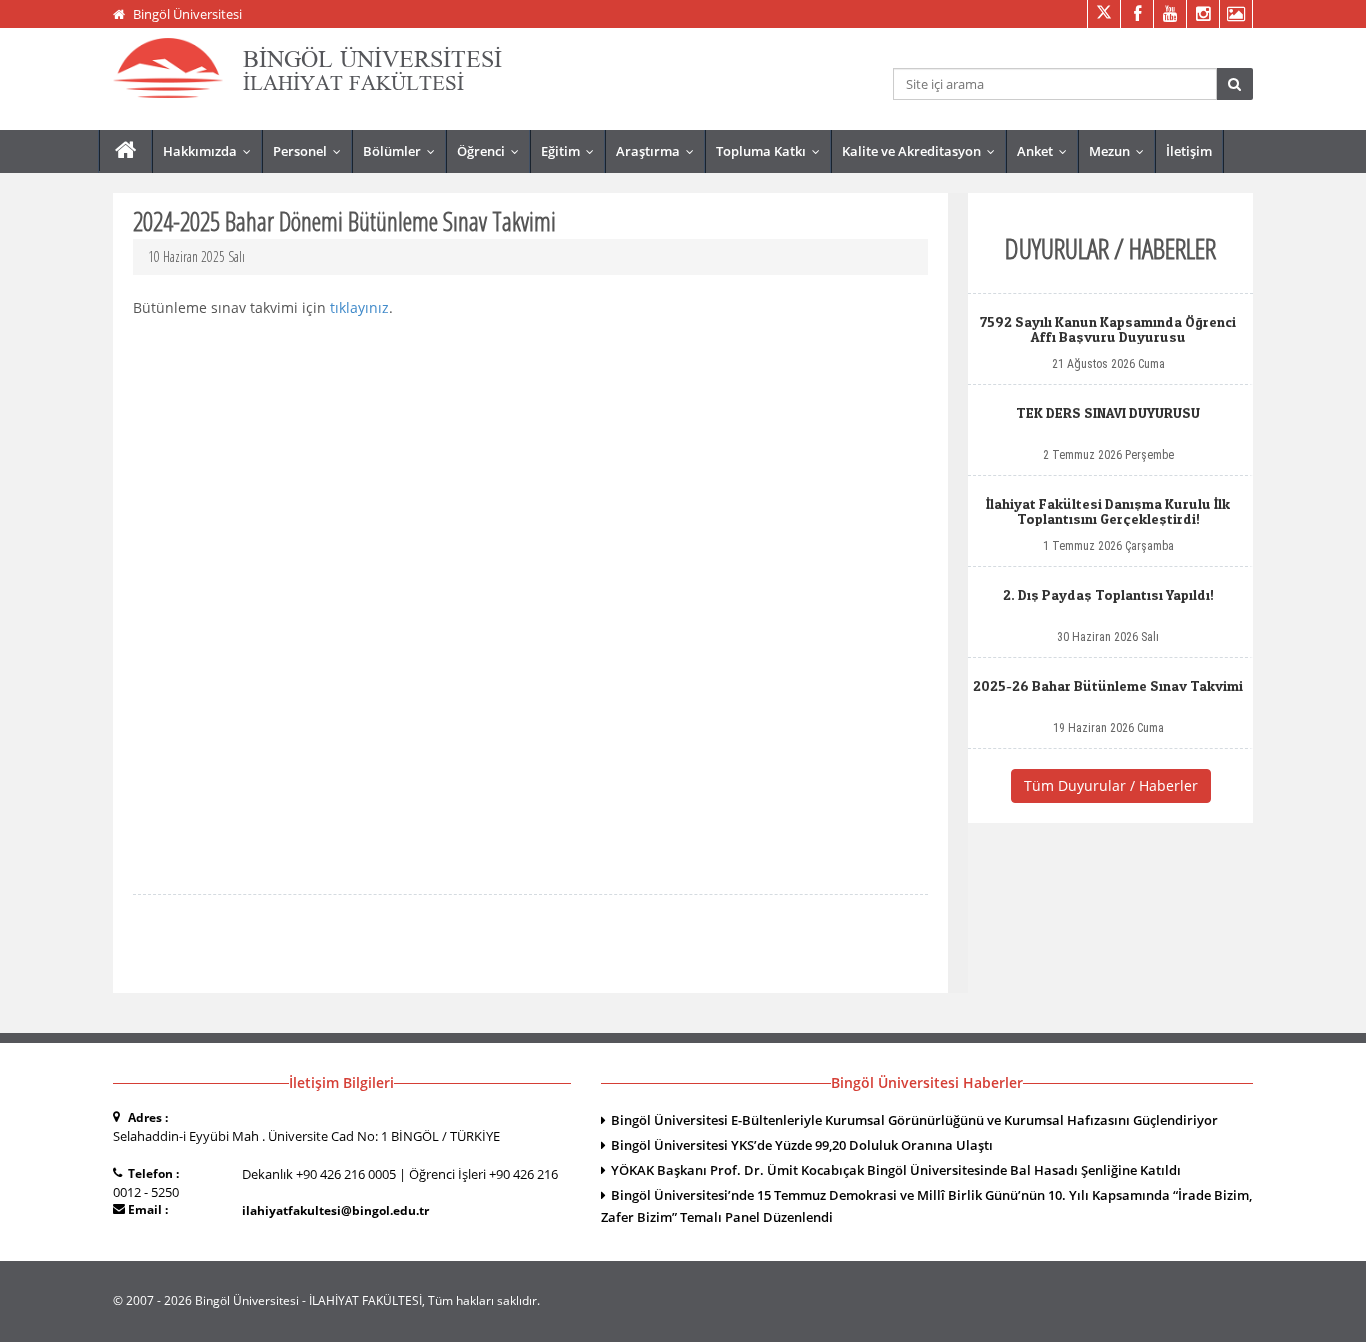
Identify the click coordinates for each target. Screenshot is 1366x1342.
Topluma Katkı (772, 151)
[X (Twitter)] (1103, 14)
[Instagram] (1202, 14)
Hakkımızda (211, 151)
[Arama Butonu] (1234, 84)
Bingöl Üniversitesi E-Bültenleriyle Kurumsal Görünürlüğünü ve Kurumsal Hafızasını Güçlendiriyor (914, 1120)
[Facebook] (1136, 14)
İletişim (1189, 151)
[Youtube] (1169, 14)
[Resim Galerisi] (1235, 14)
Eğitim (572, 151)
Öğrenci (492, 151)
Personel (311, 151)
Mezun (1121, 151)
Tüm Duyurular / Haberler (1111, 785)
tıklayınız (357, 307)
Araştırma (659, 151)
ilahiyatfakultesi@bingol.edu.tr (335, 1210)
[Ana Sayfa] (125, 150)
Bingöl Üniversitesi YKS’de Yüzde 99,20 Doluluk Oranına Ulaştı (802, 1145)
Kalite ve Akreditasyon (923, 151)
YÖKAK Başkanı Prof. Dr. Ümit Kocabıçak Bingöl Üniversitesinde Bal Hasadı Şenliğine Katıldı (896, 1170)
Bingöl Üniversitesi (187, 14)
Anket (1046, 151)
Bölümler (403, 151)
